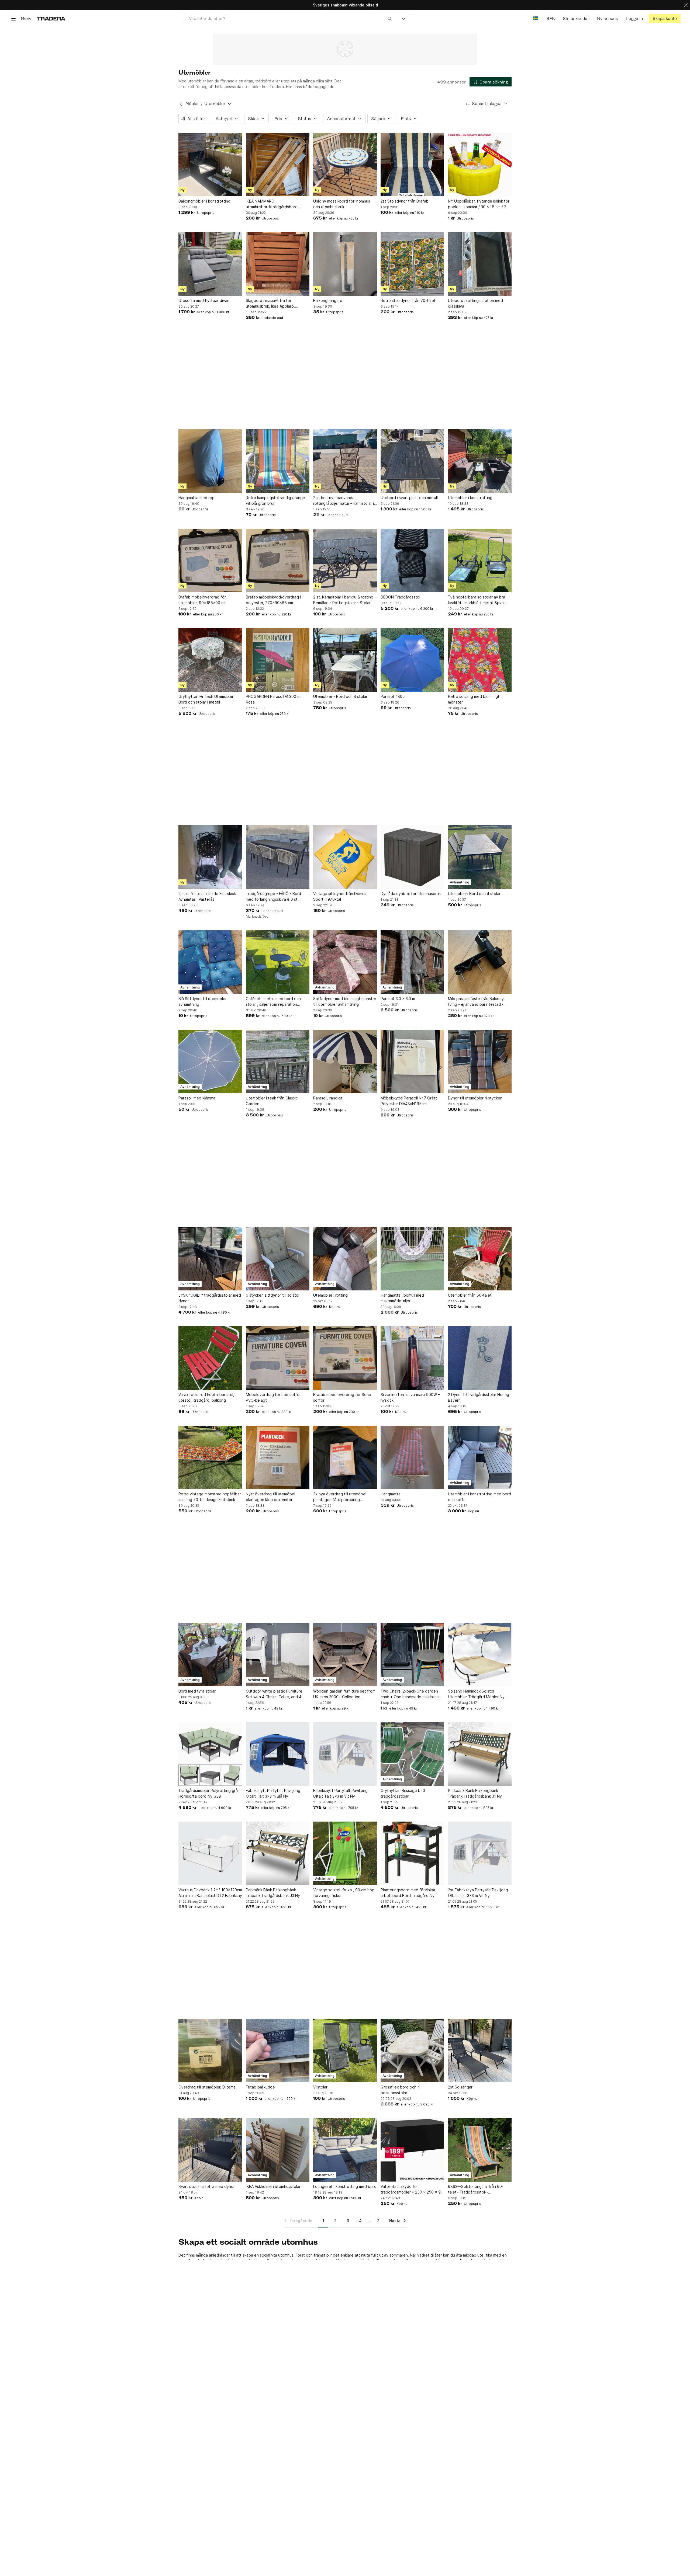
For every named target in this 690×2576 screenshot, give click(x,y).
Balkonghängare (328, 300)
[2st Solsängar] (480, 2051)
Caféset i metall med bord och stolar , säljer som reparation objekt (273, 1002)
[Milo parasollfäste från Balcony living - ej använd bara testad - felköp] (480, 962)
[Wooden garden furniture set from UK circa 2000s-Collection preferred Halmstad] (345, 1655)
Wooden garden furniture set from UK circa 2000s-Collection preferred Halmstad (344, 1694)
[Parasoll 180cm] (412, 660)
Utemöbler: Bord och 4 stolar (474, 894)
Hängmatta (391, 1494)
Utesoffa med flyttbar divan (204, 300)
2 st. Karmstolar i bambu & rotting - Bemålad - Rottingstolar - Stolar (345, 600)
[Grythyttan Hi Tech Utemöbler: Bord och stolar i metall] (210, 660)
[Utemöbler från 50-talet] (480, 1259)
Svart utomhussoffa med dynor (207, 2186)
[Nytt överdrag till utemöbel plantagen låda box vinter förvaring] (278, 1457)
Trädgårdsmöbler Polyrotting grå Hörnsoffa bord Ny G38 (208, 1793)
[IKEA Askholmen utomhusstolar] (278, 2150)
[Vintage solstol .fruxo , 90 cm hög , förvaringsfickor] (345, 1853)
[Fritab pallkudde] (278, 2051)
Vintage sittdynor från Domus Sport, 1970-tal (340, 896)
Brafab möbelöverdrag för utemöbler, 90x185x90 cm (202, 600)
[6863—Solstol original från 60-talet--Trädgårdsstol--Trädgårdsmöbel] (480, 2150)
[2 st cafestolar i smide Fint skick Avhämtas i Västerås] (210, 857)
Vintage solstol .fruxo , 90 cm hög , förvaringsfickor (345, 1893)
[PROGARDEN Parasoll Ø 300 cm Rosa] (278, 660)
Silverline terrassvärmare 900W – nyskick (410, 1397)
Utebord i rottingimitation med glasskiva (475, 303)
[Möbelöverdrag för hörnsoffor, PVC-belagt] (278, 1358)
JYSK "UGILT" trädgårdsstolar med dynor (210, 1298)
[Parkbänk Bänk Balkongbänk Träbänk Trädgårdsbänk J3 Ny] (278, 1853)
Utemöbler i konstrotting (470, 498)
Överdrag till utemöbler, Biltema (207, 2087)
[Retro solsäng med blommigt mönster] (480, 660)
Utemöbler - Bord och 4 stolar (340, 696)
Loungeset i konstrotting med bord (345, 2186)
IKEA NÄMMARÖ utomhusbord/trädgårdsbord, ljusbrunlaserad (272, 204)
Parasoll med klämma (197, 1098)
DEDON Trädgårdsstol (400, 597)
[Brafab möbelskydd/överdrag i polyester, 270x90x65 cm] (278, 561)
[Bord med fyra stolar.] (210, 1655)
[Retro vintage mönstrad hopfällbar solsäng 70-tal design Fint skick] (210, 1457)
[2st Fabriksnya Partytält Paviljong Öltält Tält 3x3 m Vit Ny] (480, 1853)
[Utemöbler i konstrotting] (480, 461)
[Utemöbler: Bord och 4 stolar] (480, 857)
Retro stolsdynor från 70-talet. (409, 300)
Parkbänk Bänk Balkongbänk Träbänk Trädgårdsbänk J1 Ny (475, 1793)
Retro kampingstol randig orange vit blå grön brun (275, 500)
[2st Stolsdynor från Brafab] (412, 165)
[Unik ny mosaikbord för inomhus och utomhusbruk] (345, 165)
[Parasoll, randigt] (345, 1061)
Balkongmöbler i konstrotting (204, 201)
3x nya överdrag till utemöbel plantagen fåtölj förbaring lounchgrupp (340, 1497)
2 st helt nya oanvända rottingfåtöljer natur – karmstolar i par (344, 501)
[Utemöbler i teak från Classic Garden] (278, 1061)
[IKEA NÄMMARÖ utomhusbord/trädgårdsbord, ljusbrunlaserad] (278, 165)
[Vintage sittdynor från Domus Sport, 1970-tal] (345, 857)
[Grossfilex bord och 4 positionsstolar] (412, 2051)
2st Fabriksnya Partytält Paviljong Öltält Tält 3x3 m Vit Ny (478, 1893)
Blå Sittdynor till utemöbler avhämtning (203, 1001)
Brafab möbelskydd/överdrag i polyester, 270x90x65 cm (273, 600)
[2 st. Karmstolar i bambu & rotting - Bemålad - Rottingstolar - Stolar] (345, 561)
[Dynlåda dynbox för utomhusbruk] (412, 857)
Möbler (192, 104)
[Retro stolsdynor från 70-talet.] (412, 264)
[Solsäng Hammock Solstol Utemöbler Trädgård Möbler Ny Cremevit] (480, 1655)
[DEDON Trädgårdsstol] (412, 561)
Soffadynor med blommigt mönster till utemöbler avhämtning (345, 1001)
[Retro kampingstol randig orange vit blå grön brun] (278, 461)
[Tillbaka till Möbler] (181, 104)
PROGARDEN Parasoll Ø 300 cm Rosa (274, 699)
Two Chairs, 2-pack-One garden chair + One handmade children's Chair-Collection (410, 1694)
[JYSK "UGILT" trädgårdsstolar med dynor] (210, 1259)
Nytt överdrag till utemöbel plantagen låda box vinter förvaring (270, 1497)
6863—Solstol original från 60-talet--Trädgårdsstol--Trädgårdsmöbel (476, 2189)
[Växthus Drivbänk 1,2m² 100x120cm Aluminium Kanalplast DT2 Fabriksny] (210, 1853)
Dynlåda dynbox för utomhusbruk (411, 894)
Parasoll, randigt (328, 1098)
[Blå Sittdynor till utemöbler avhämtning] (210, 962)
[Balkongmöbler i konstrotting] (210, 165)
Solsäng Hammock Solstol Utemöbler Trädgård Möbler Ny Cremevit (476, 1694)
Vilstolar (320, 2087)
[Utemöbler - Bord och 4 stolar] (345, 660)
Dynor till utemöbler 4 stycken (475, 1098)
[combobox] (290, 18)
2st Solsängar (460, 2087)
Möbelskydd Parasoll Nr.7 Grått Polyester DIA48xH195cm (409, 1101)
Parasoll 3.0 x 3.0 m (398, 999)
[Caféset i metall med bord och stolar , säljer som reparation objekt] (278, 962)
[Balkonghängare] (345, 264)
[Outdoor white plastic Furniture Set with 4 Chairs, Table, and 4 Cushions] (278, 1655)
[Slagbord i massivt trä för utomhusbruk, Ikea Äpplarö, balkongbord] (278, 264)
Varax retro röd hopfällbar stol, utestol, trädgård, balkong (206, 1397)
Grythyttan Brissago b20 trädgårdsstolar (403, 1793)
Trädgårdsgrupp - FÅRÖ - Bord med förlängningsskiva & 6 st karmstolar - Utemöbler (273, 897)
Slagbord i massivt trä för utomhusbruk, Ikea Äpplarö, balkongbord (270, 304)
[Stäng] (686, 5)
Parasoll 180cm (394, 696)
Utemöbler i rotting (330, 1295)
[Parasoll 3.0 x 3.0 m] (412, 962)
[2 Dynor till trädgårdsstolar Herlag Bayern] (480, 1358)
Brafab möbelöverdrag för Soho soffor (342, 1397)
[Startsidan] (51, 18)
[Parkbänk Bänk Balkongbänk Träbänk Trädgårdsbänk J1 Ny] (480, 1754)
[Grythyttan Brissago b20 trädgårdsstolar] (412, 1754)
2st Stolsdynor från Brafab (405, 201)
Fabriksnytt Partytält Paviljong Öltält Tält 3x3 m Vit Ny (340, 1793)
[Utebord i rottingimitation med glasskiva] (480, 264)
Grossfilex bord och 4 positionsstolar (400, 2090)
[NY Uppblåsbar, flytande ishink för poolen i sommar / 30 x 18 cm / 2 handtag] (480, 165)
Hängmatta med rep (196, 498)
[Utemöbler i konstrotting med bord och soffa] (480, 1457)
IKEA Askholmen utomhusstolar (273, 2186)
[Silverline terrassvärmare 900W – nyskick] (412, 1358)
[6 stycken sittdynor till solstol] (278, 1259)
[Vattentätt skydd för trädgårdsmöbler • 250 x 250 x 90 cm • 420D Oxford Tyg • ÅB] (412, 2150)
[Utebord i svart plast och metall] (412, 461)
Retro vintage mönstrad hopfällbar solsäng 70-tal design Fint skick (210, 1497)
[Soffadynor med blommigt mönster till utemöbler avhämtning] (345, 962)
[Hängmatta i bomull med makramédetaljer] (412, 1259)
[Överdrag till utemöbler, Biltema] (210, 2051)
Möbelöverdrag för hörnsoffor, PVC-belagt (274, 1397)
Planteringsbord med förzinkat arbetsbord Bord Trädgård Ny (408, 1893)
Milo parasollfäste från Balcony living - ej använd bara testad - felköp (476, 1002)
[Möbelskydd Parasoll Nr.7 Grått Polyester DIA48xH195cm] (412, 1061)
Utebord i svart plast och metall (409, 498)
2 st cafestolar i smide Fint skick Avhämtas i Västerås (207, 896)
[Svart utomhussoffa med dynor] (210, 2150)
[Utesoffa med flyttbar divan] (210, 264)
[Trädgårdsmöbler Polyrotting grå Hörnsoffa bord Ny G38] (210, 1754)
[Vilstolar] (345, 2051)
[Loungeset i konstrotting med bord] (345, 2150)
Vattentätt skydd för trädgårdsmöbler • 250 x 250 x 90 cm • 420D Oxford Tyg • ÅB (412, 2189)
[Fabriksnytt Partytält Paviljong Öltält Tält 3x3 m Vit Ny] (345, 1754)
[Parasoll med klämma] (210, 1061)
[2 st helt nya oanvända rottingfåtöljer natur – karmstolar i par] (345, 461)
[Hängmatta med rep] (210, 461)
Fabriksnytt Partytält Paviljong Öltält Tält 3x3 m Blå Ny (273, 1793)
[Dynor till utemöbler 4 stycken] (480, 1061)
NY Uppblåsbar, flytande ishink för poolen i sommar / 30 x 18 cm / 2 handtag (479, 204)
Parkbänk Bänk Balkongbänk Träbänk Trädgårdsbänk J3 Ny (273, 1893)
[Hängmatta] (412, 1457)
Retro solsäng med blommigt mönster (474, 699)
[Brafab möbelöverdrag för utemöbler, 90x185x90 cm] (210, 561)
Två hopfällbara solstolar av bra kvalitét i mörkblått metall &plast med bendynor (477, 600)
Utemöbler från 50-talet (470, 1295)
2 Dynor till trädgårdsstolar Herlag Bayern (479, 1397)
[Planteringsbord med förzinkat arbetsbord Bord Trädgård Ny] (412, 1853)
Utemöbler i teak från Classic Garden (272, 1101)
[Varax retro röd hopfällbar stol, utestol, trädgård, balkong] (210, 1358)
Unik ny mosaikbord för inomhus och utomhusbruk (342, 204)
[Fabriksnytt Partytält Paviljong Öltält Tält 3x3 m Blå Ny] (278, 1754)
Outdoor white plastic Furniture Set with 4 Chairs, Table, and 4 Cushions (274, 1694)
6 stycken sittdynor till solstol (272, 1295)
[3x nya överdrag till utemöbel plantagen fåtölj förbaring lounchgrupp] (345, 1457)
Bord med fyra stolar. (197, 1691)
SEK (551, 18)
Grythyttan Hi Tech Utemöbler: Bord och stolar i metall (206, 699)
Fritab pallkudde (260, 2087)
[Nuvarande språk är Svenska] (536, 18)
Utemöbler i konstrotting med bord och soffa (479, 1497)
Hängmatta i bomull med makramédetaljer (402, 1298)
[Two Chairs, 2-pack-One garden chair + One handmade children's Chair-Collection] (412, 1655)
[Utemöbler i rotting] (345, 1259)
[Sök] (390, 18)
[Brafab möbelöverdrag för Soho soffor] (345, 1358)
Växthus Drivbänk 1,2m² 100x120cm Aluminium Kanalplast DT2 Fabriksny (210, 1893)
